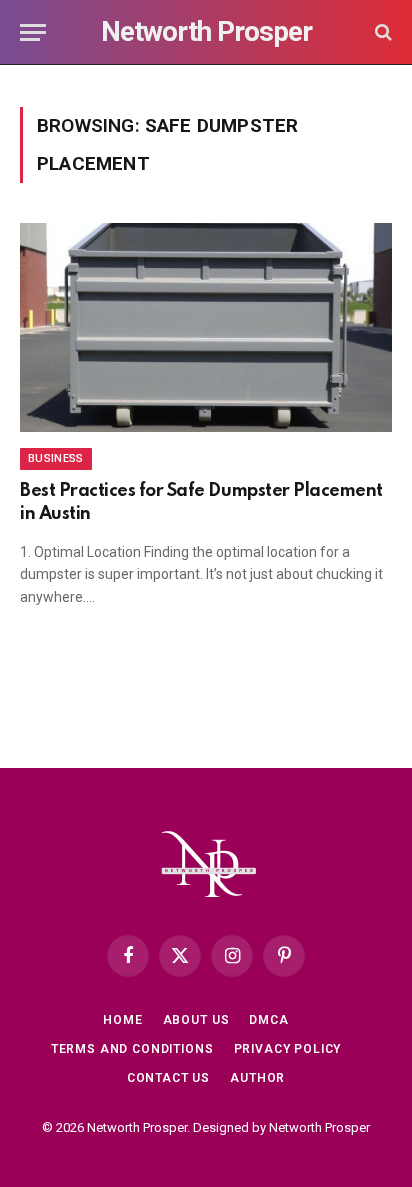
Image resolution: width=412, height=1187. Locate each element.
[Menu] (33, 32)
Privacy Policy (288, 1049)
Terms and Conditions (132, 1049)
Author (257, 1078)
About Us (196, 1020)
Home (122, 1020)
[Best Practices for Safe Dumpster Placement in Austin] (206, 327)
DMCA (268, 1020)
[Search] (381, 32)
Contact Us (168, 1078)
